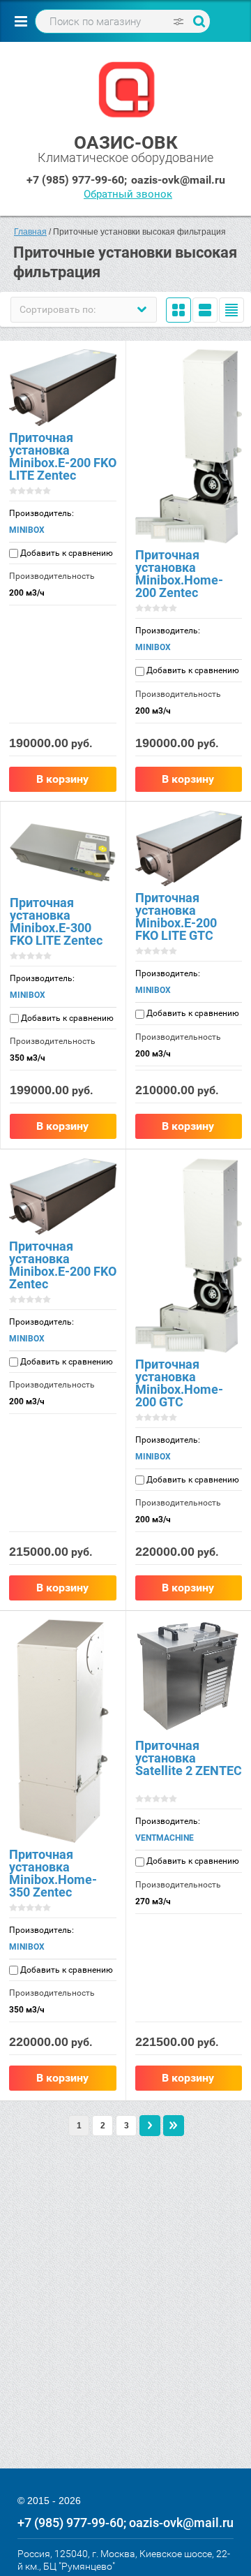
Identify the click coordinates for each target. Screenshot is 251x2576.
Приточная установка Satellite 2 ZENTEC (189, 1758)
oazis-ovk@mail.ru (178, 180)
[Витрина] (178, 310)
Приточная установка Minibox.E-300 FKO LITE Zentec (56, 921)
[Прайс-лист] (231, 310)
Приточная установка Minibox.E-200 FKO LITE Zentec (63, 456)
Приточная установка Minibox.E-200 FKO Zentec (63, 1265)
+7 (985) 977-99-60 (75, 180)
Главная (30, 232)
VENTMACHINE (165, 1838)
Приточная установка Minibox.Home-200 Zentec (179, 574)
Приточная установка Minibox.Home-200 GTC (179, 1383)
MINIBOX (27, 530)
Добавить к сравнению (66, 553)
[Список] (205, 310)
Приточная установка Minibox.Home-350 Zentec (53, 1873)
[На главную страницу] (126, 91)
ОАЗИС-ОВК (126, 142)
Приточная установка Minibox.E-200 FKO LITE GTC (176, 917)
